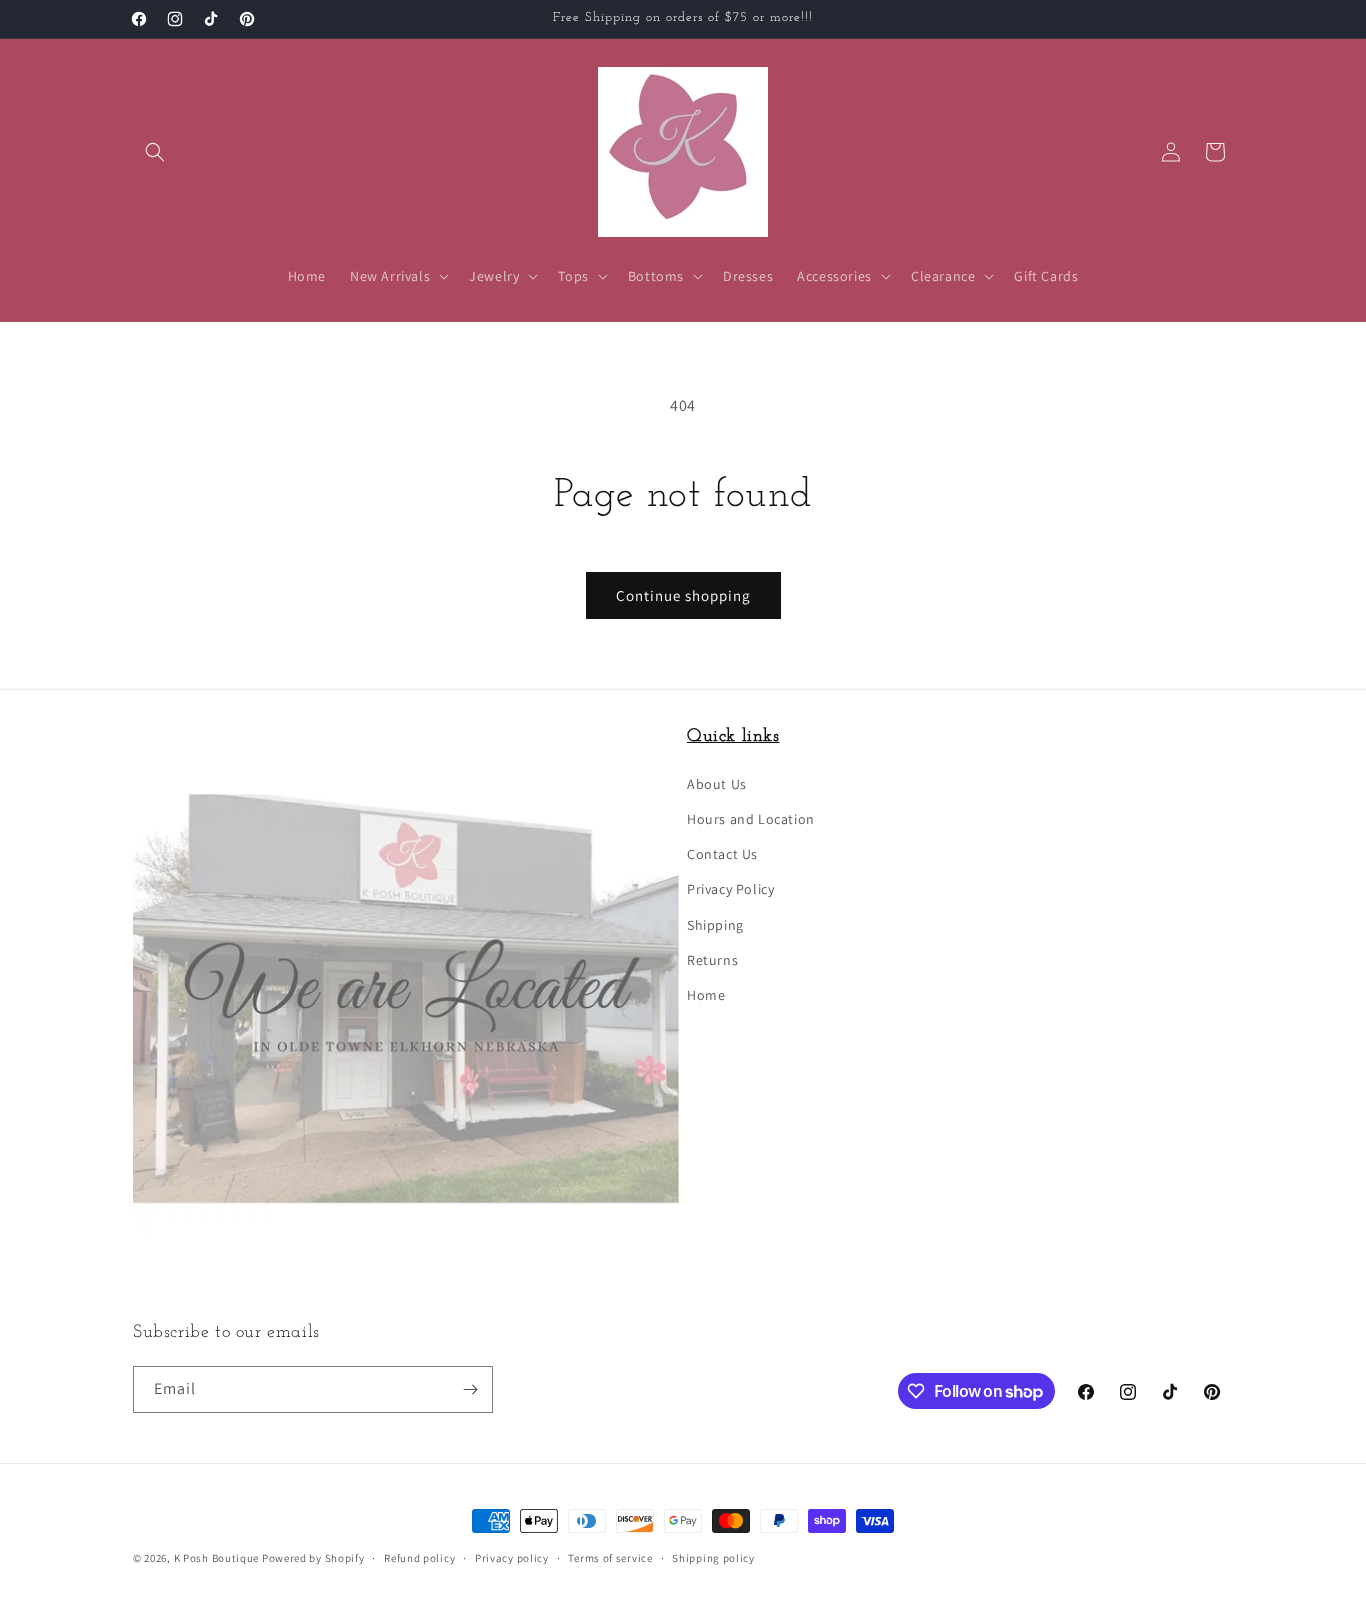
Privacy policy (512, 1558)
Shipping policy (713, 1558)
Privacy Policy (730, 889)
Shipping (715, 925)
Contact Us (722, 854)
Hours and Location (751, 819)
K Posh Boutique (217, 1558)
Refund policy (419, 1558)
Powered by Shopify (313, 1558)
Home (706, 995)
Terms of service (610, 1558)
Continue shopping (683, 595)
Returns (712, 960)
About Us (717, 784)
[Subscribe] (470, 1389)
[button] (155, 152)
